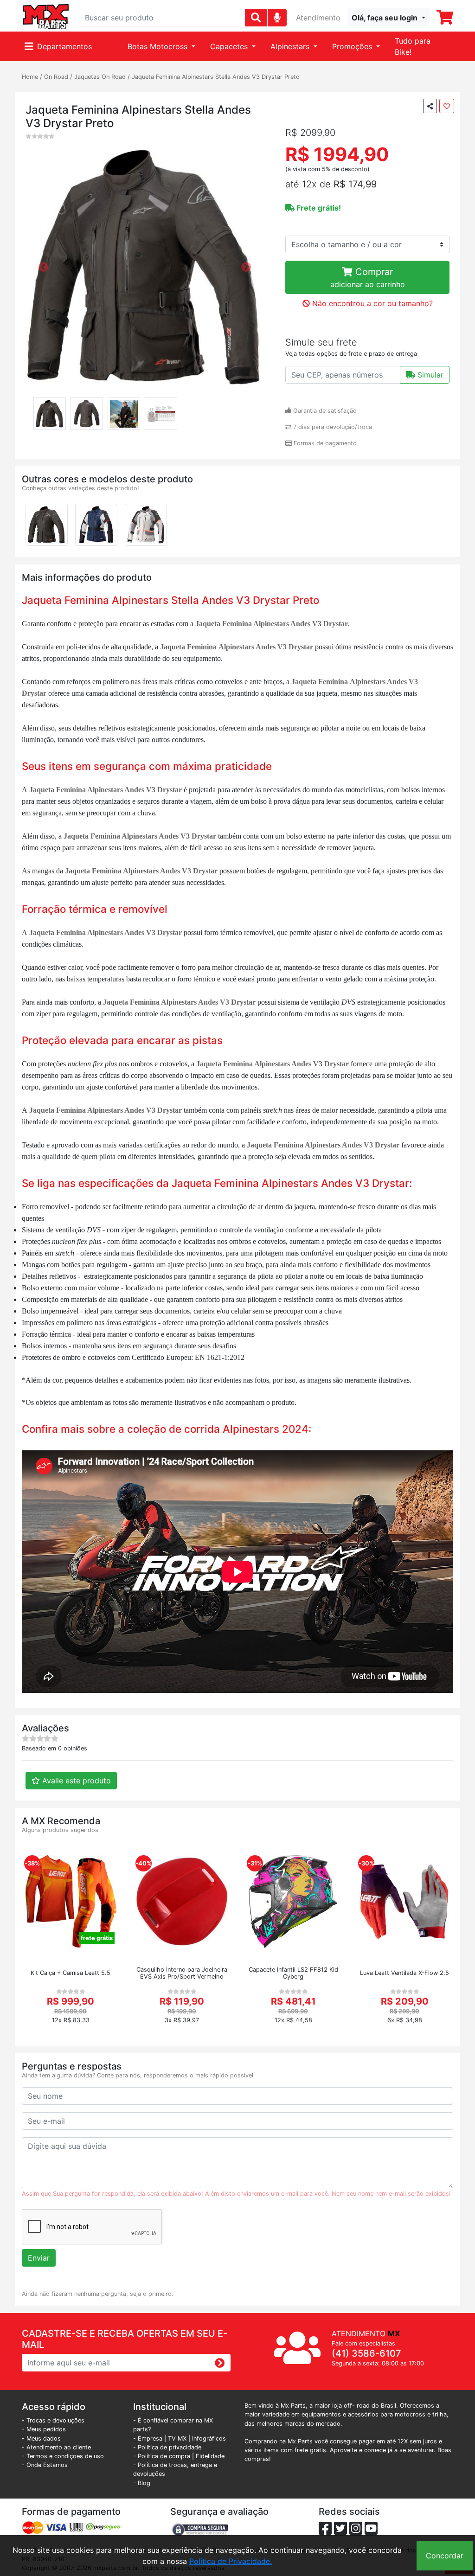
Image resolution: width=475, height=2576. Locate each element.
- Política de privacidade (167, 2447)
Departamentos (64, 46)
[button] (388, 18)
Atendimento (318, 18)
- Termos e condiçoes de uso (63, 2456)
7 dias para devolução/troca (332, 427)
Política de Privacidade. (231, 2561)
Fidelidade (210, 2456)
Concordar (445, 2556)
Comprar (368, 278)
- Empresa (148, 2438)
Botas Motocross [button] (159, 46)
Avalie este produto (75, 1781)
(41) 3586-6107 (366, 2353)
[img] (277, 17)
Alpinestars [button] (291, 46)
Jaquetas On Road (100, 77)
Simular (429, 375)
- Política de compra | (164, 2456)
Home (30, 77)
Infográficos (209, 2438)
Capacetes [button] (230, 46)
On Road (56, 77)
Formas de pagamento (324, 443)
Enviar (39, 2258)
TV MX (177, 2438)
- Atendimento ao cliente (56, 2447)
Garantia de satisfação (324, 411)
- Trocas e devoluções (53, 2420)
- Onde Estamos (45, 2465)
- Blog (142, 2483)
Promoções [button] (353, 46)
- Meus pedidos (44, 2429)
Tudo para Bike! (413, 46)
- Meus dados (41, 2438)
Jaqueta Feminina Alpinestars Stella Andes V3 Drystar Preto (216, 77)
